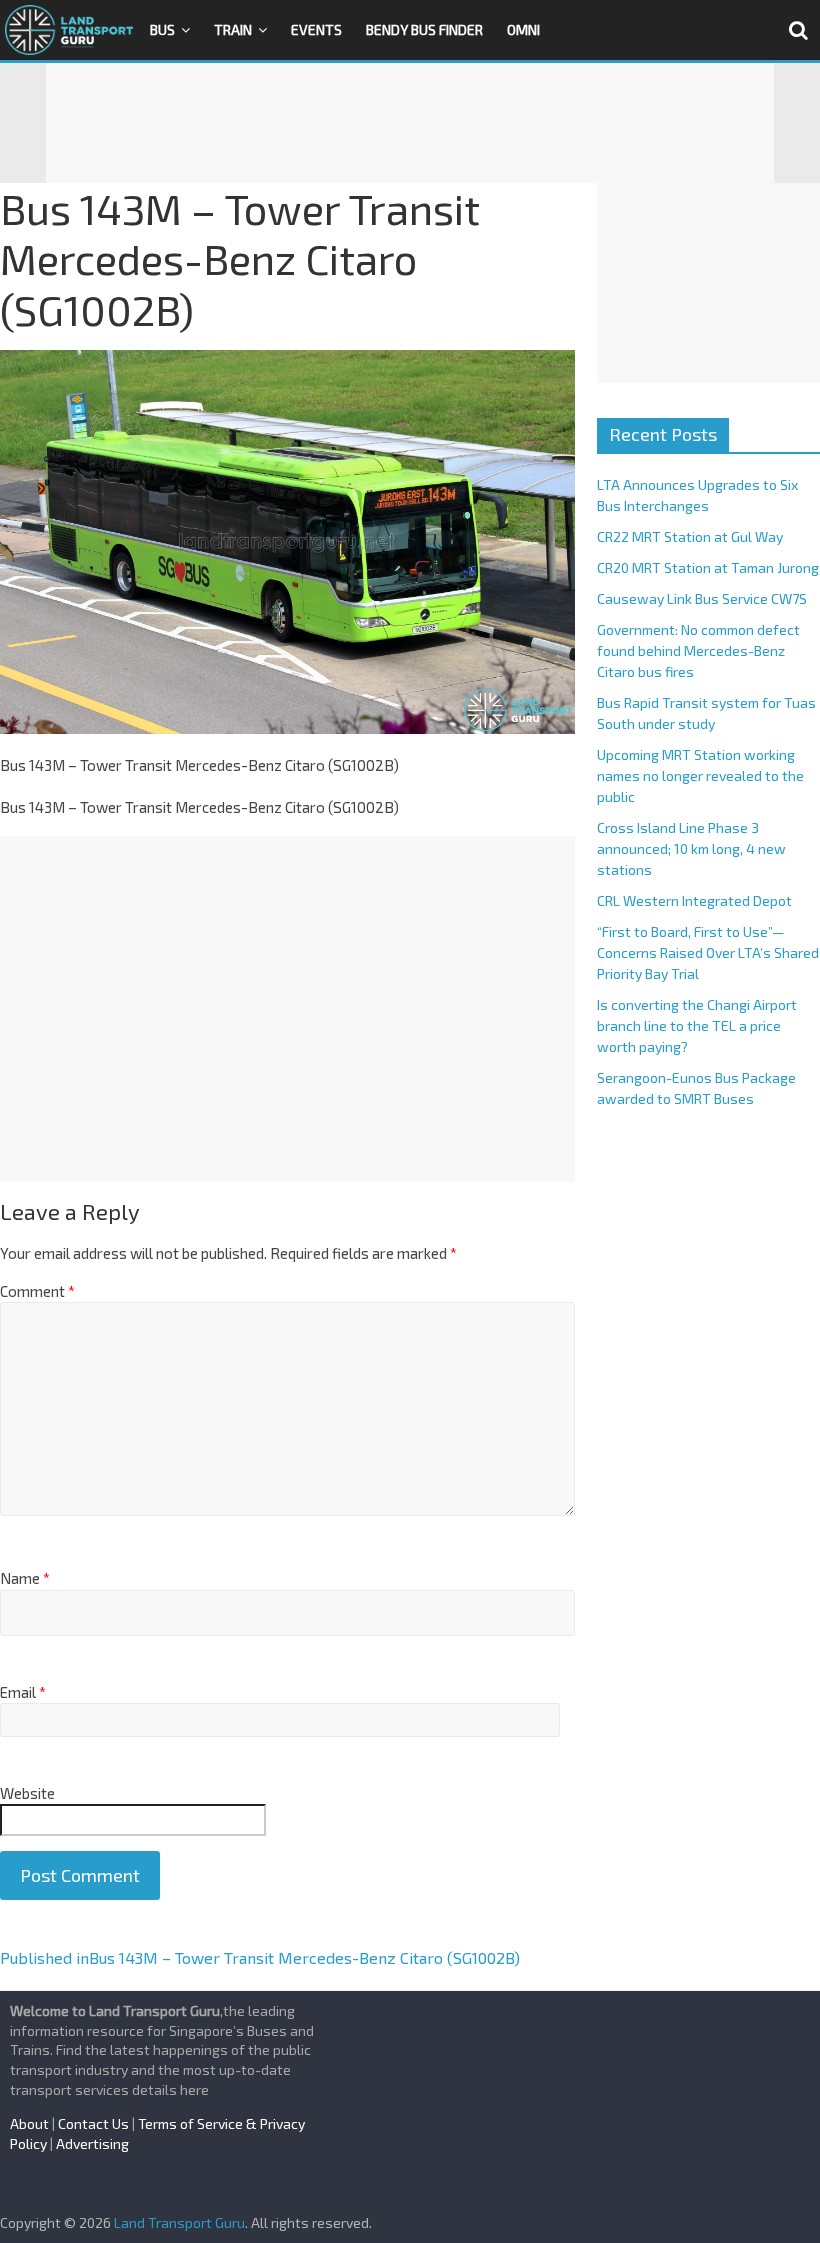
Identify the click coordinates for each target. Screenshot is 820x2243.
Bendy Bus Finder (424, 29)
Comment (37, 1291)
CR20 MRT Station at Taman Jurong (708, 567)
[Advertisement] (410, 123)
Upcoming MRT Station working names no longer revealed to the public (700, 775)
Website (27, 1793)
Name (25, 1578)
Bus (162, 29)
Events (316, 29)
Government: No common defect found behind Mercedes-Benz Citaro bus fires (698, 650)
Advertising (92, 2143)
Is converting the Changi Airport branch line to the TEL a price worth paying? (697, 1025)
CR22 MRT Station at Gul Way (690, 536)
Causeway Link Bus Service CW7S (702, 598)
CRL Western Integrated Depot (694, 900)
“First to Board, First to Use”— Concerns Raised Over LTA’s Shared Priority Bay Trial (708, 952)
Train (233, 29)
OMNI (523, 29)
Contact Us (93, 2123)
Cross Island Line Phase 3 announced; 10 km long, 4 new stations (691, 848)
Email (23, 1692)
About (29, 2123)
